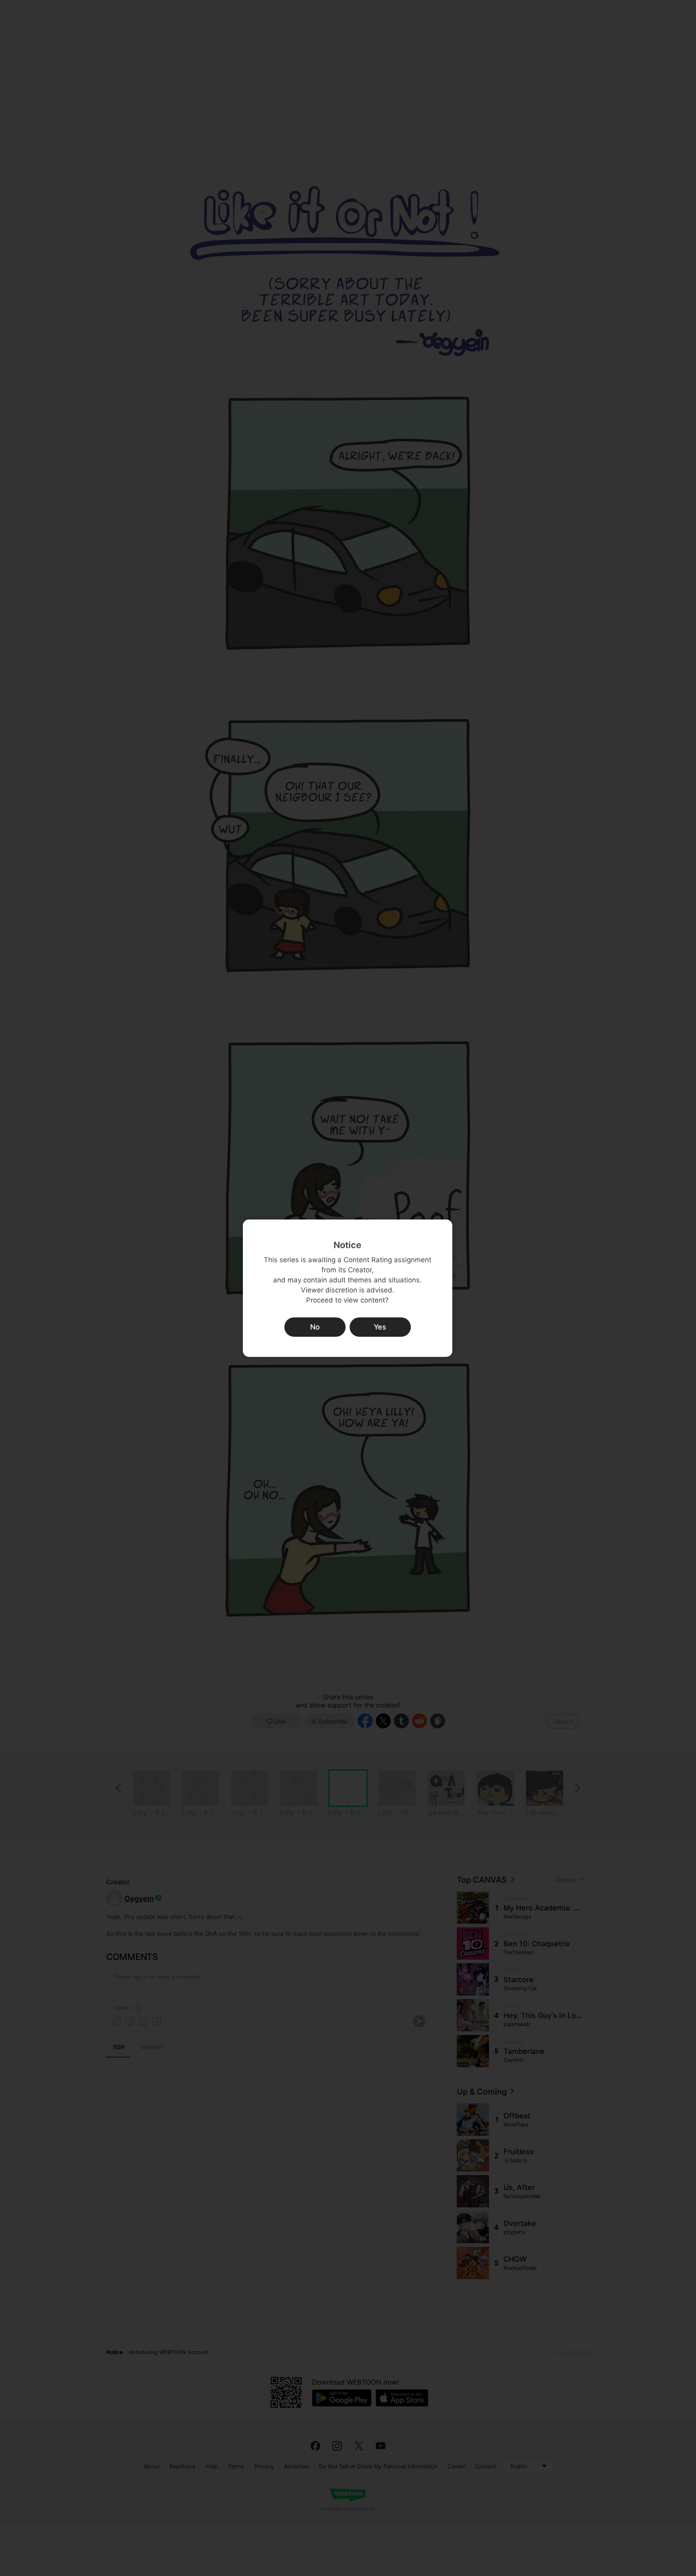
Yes (380, 1327)
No (315, 1327)
